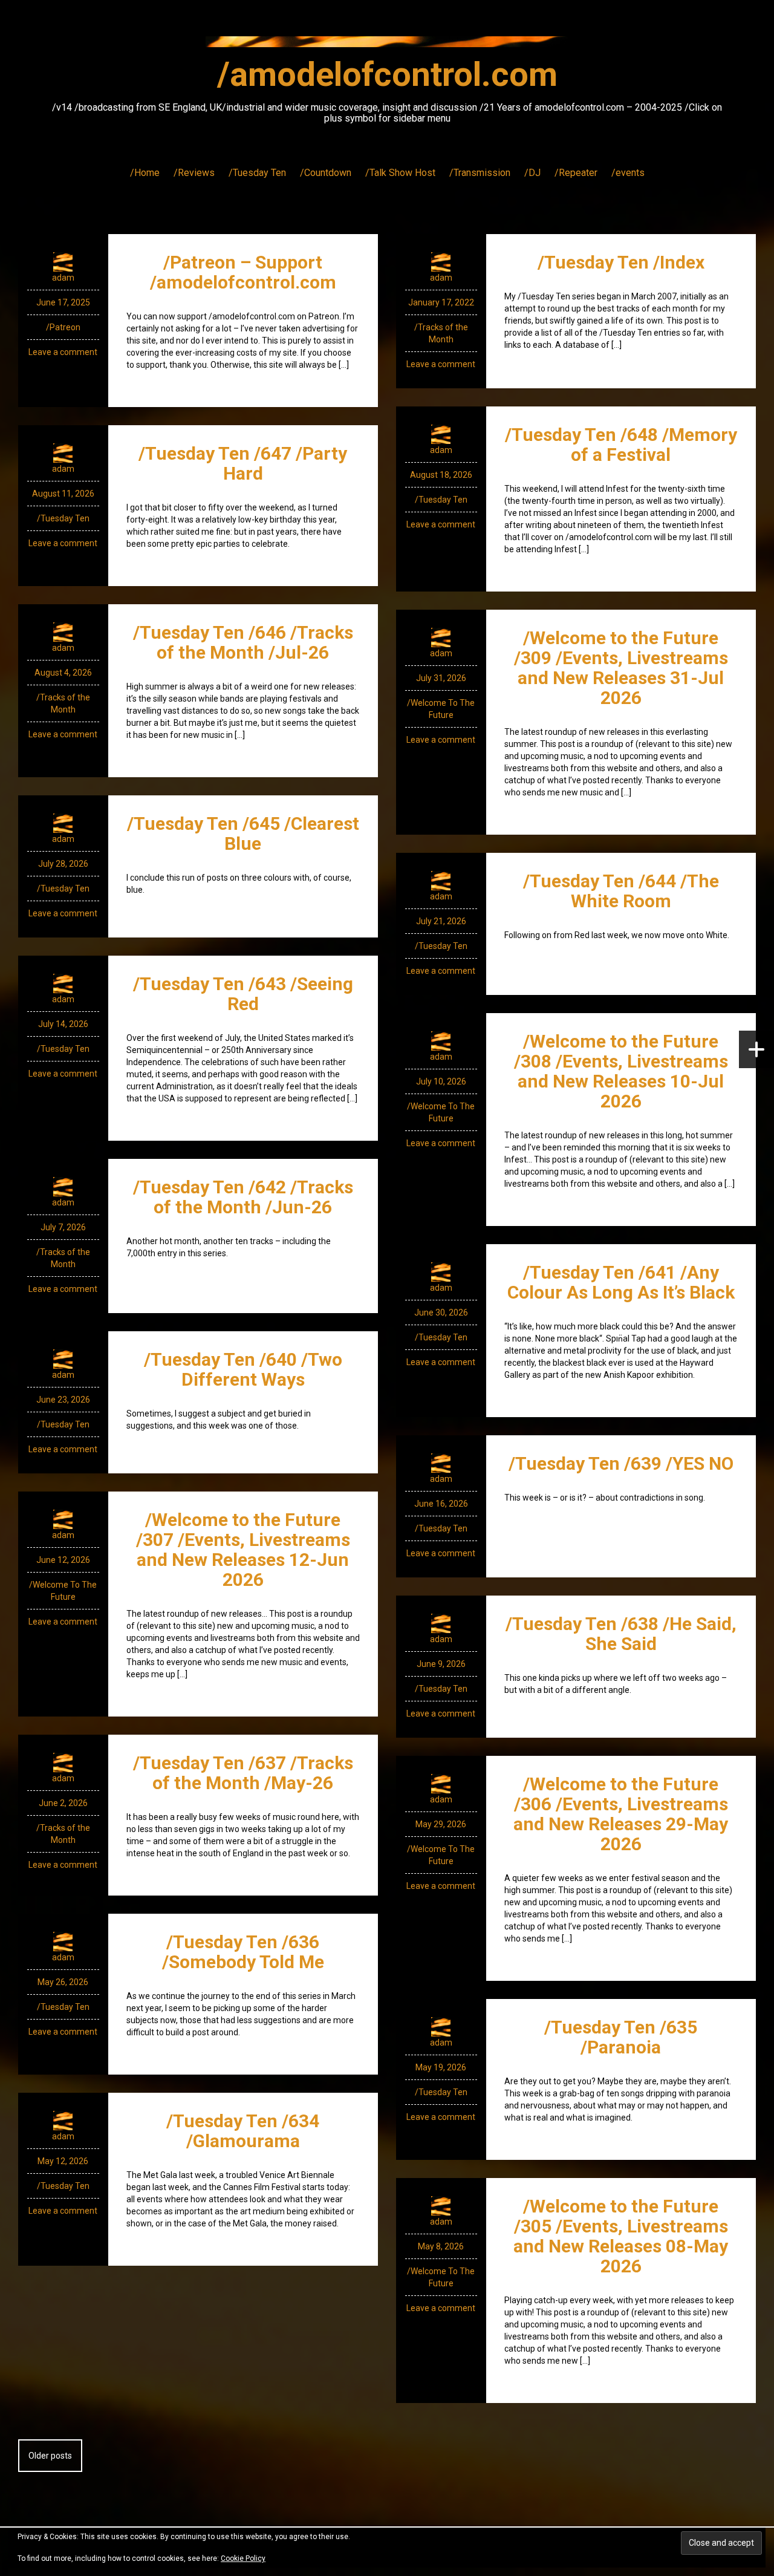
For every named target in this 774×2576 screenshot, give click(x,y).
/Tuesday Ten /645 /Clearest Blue (243, 833)
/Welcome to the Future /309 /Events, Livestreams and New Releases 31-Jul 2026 (621, 668)
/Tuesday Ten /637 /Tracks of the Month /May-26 (243, 1773)
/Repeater (576, 173)
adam (63, 278)
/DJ (532, 173)
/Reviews (194, 173)
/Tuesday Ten (257, 173)
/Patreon (63, 327)
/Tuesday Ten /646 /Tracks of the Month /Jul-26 (243, 642)
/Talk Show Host (400, 173)
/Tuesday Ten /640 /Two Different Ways (243, 1369)
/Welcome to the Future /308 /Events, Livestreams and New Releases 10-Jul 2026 (621, 1071)
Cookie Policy (243, 2558)
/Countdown (326, 173)
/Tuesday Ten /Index (621, 262)
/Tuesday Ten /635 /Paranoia (621, 2037)
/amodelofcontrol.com (387, 74)
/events (628, 173)
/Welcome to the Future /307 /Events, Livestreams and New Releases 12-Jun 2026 (243, 1550)
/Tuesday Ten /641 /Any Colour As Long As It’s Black (621, 1282)
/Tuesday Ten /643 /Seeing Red (243, 994)
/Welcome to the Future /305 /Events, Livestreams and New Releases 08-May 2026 (621, 2236)
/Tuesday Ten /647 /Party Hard (243, 463)
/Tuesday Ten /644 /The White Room (621, 891)
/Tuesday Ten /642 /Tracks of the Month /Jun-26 (243, 1197)
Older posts (50, 2456)
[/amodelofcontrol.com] (387, 45)
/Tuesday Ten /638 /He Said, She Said (621, 1634)
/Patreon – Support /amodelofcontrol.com (243, 272)
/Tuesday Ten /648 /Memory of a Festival (621, 445)
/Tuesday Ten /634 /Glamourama (243, 2131)
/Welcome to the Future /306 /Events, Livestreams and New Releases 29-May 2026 (621, 1814)
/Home (145, 173)
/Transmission (480, 173)
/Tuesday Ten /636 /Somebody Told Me (243, 1952)
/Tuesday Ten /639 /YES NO (621, 1463)
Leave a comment (63, 352)
